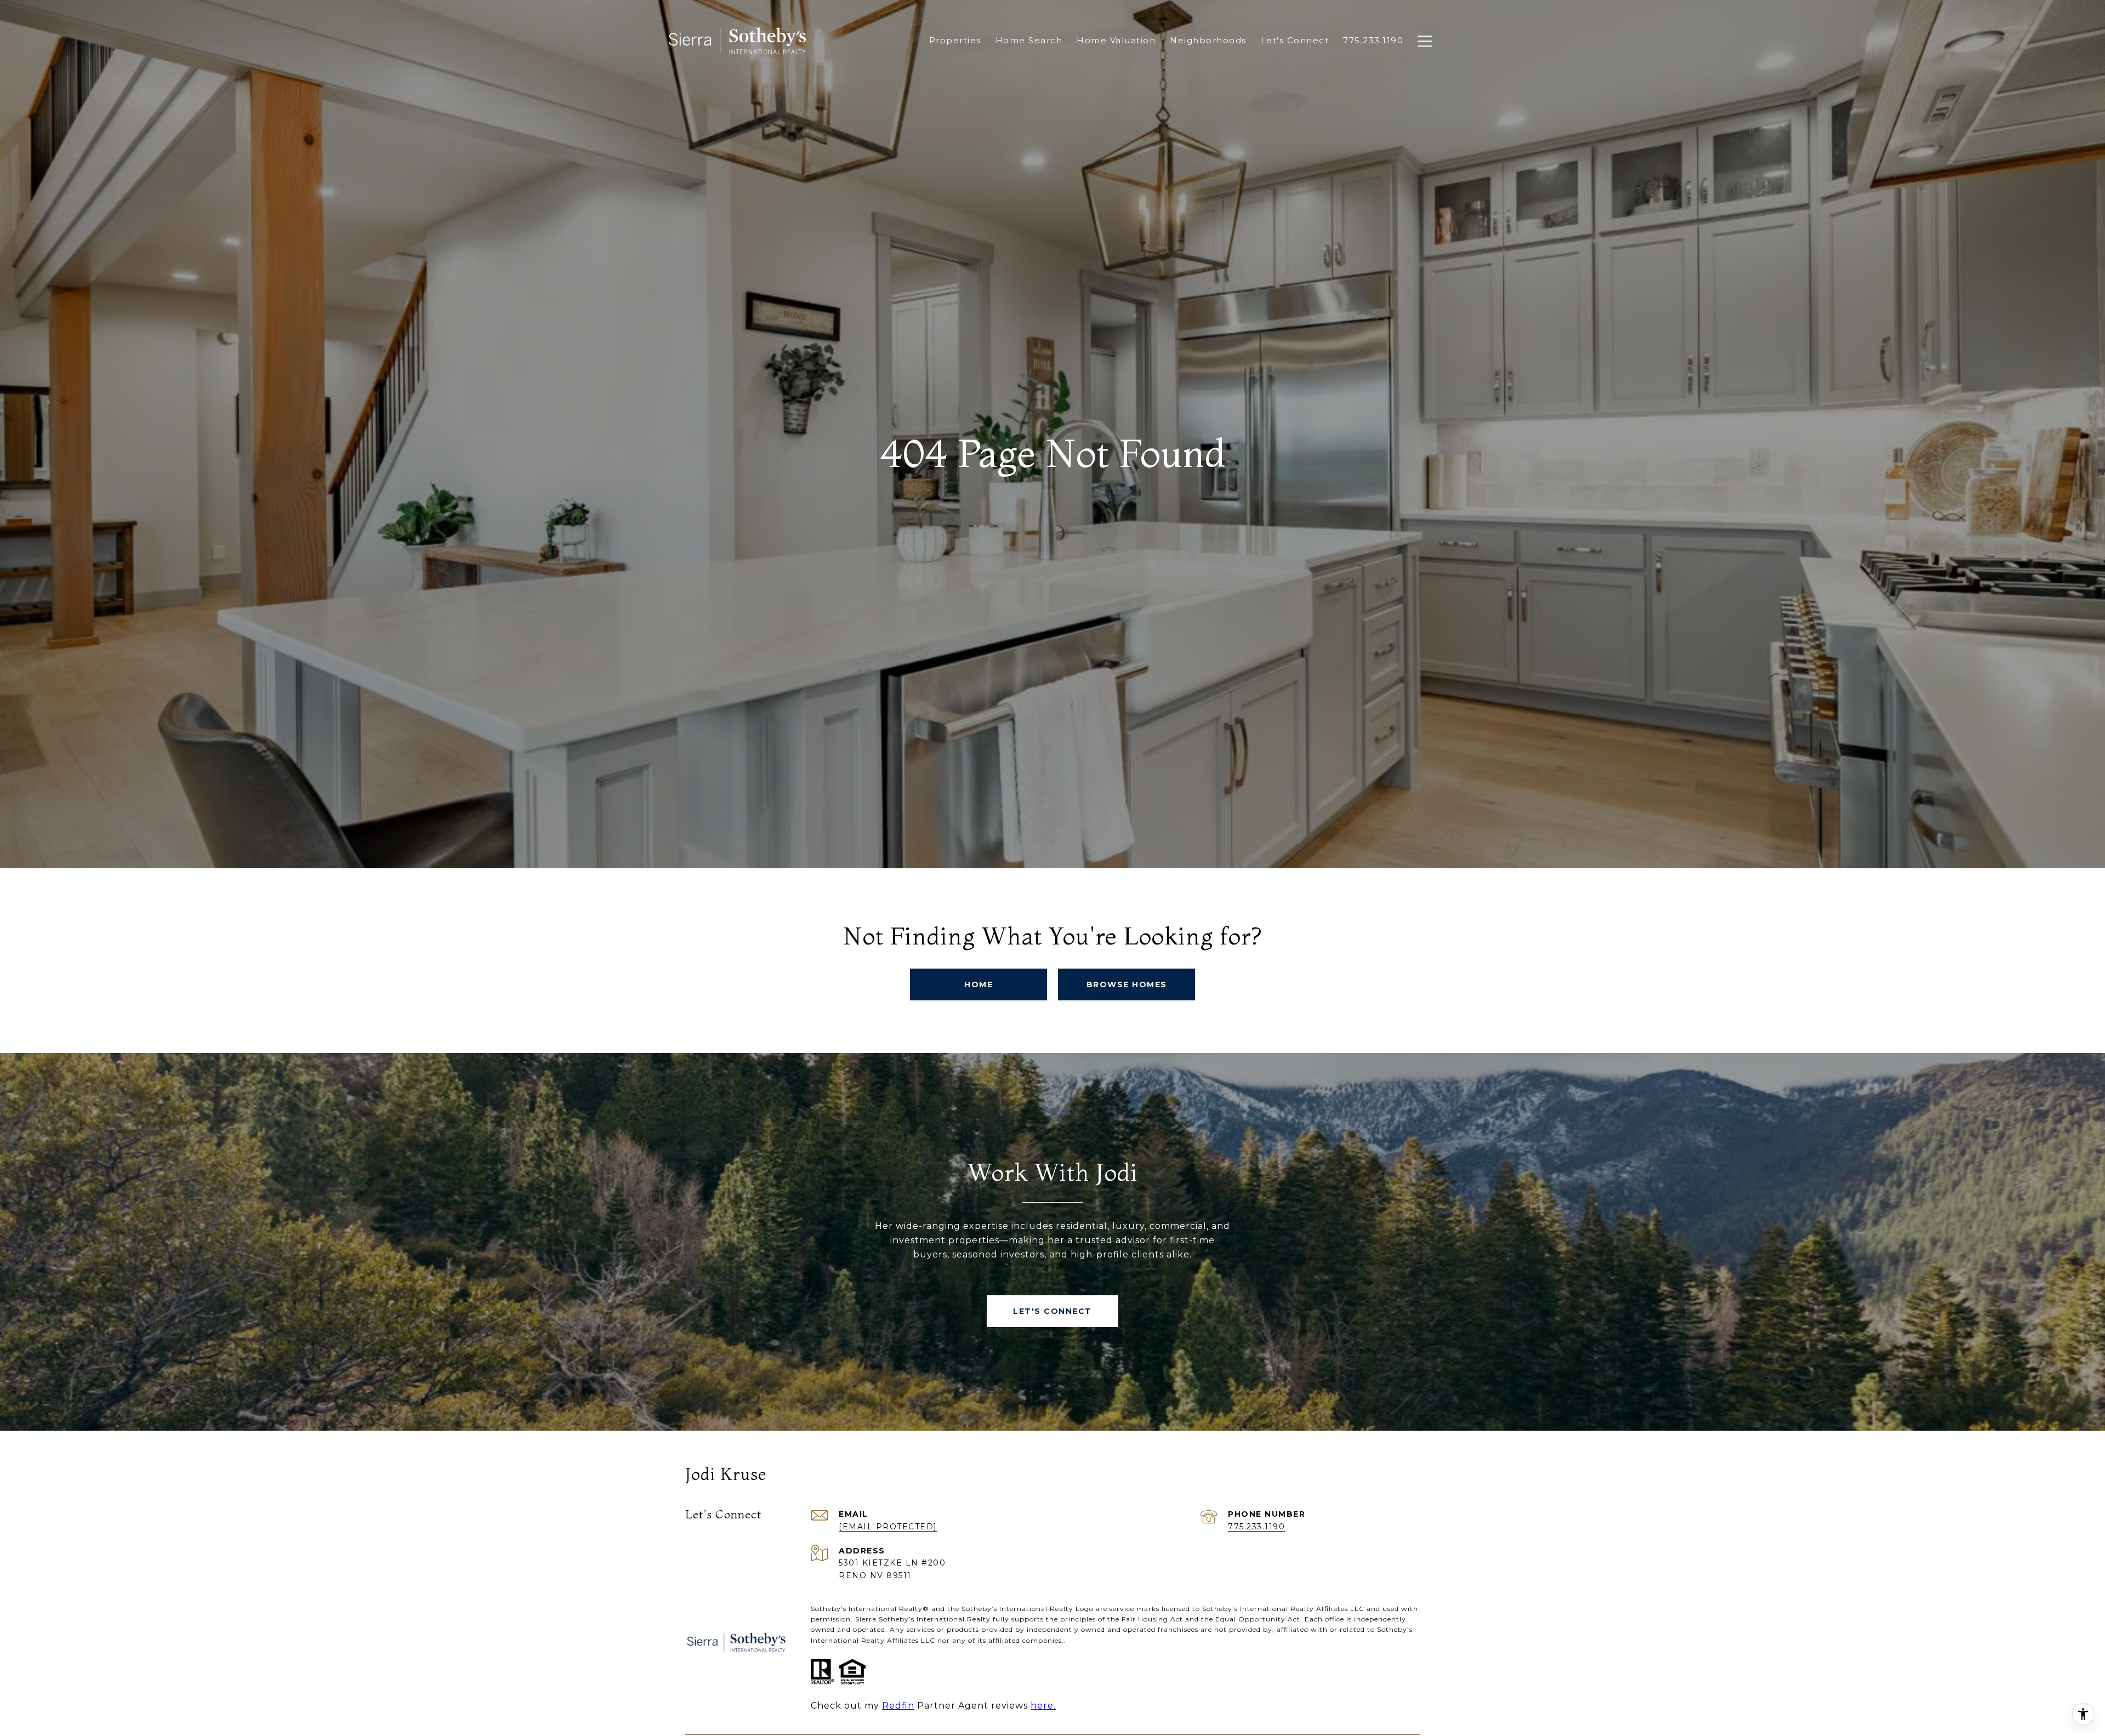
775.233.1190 (1256, 1527)
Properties (955, 40)
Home (978, 984)
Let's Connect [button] (1052, 1311)
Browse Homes (1127, 984)
